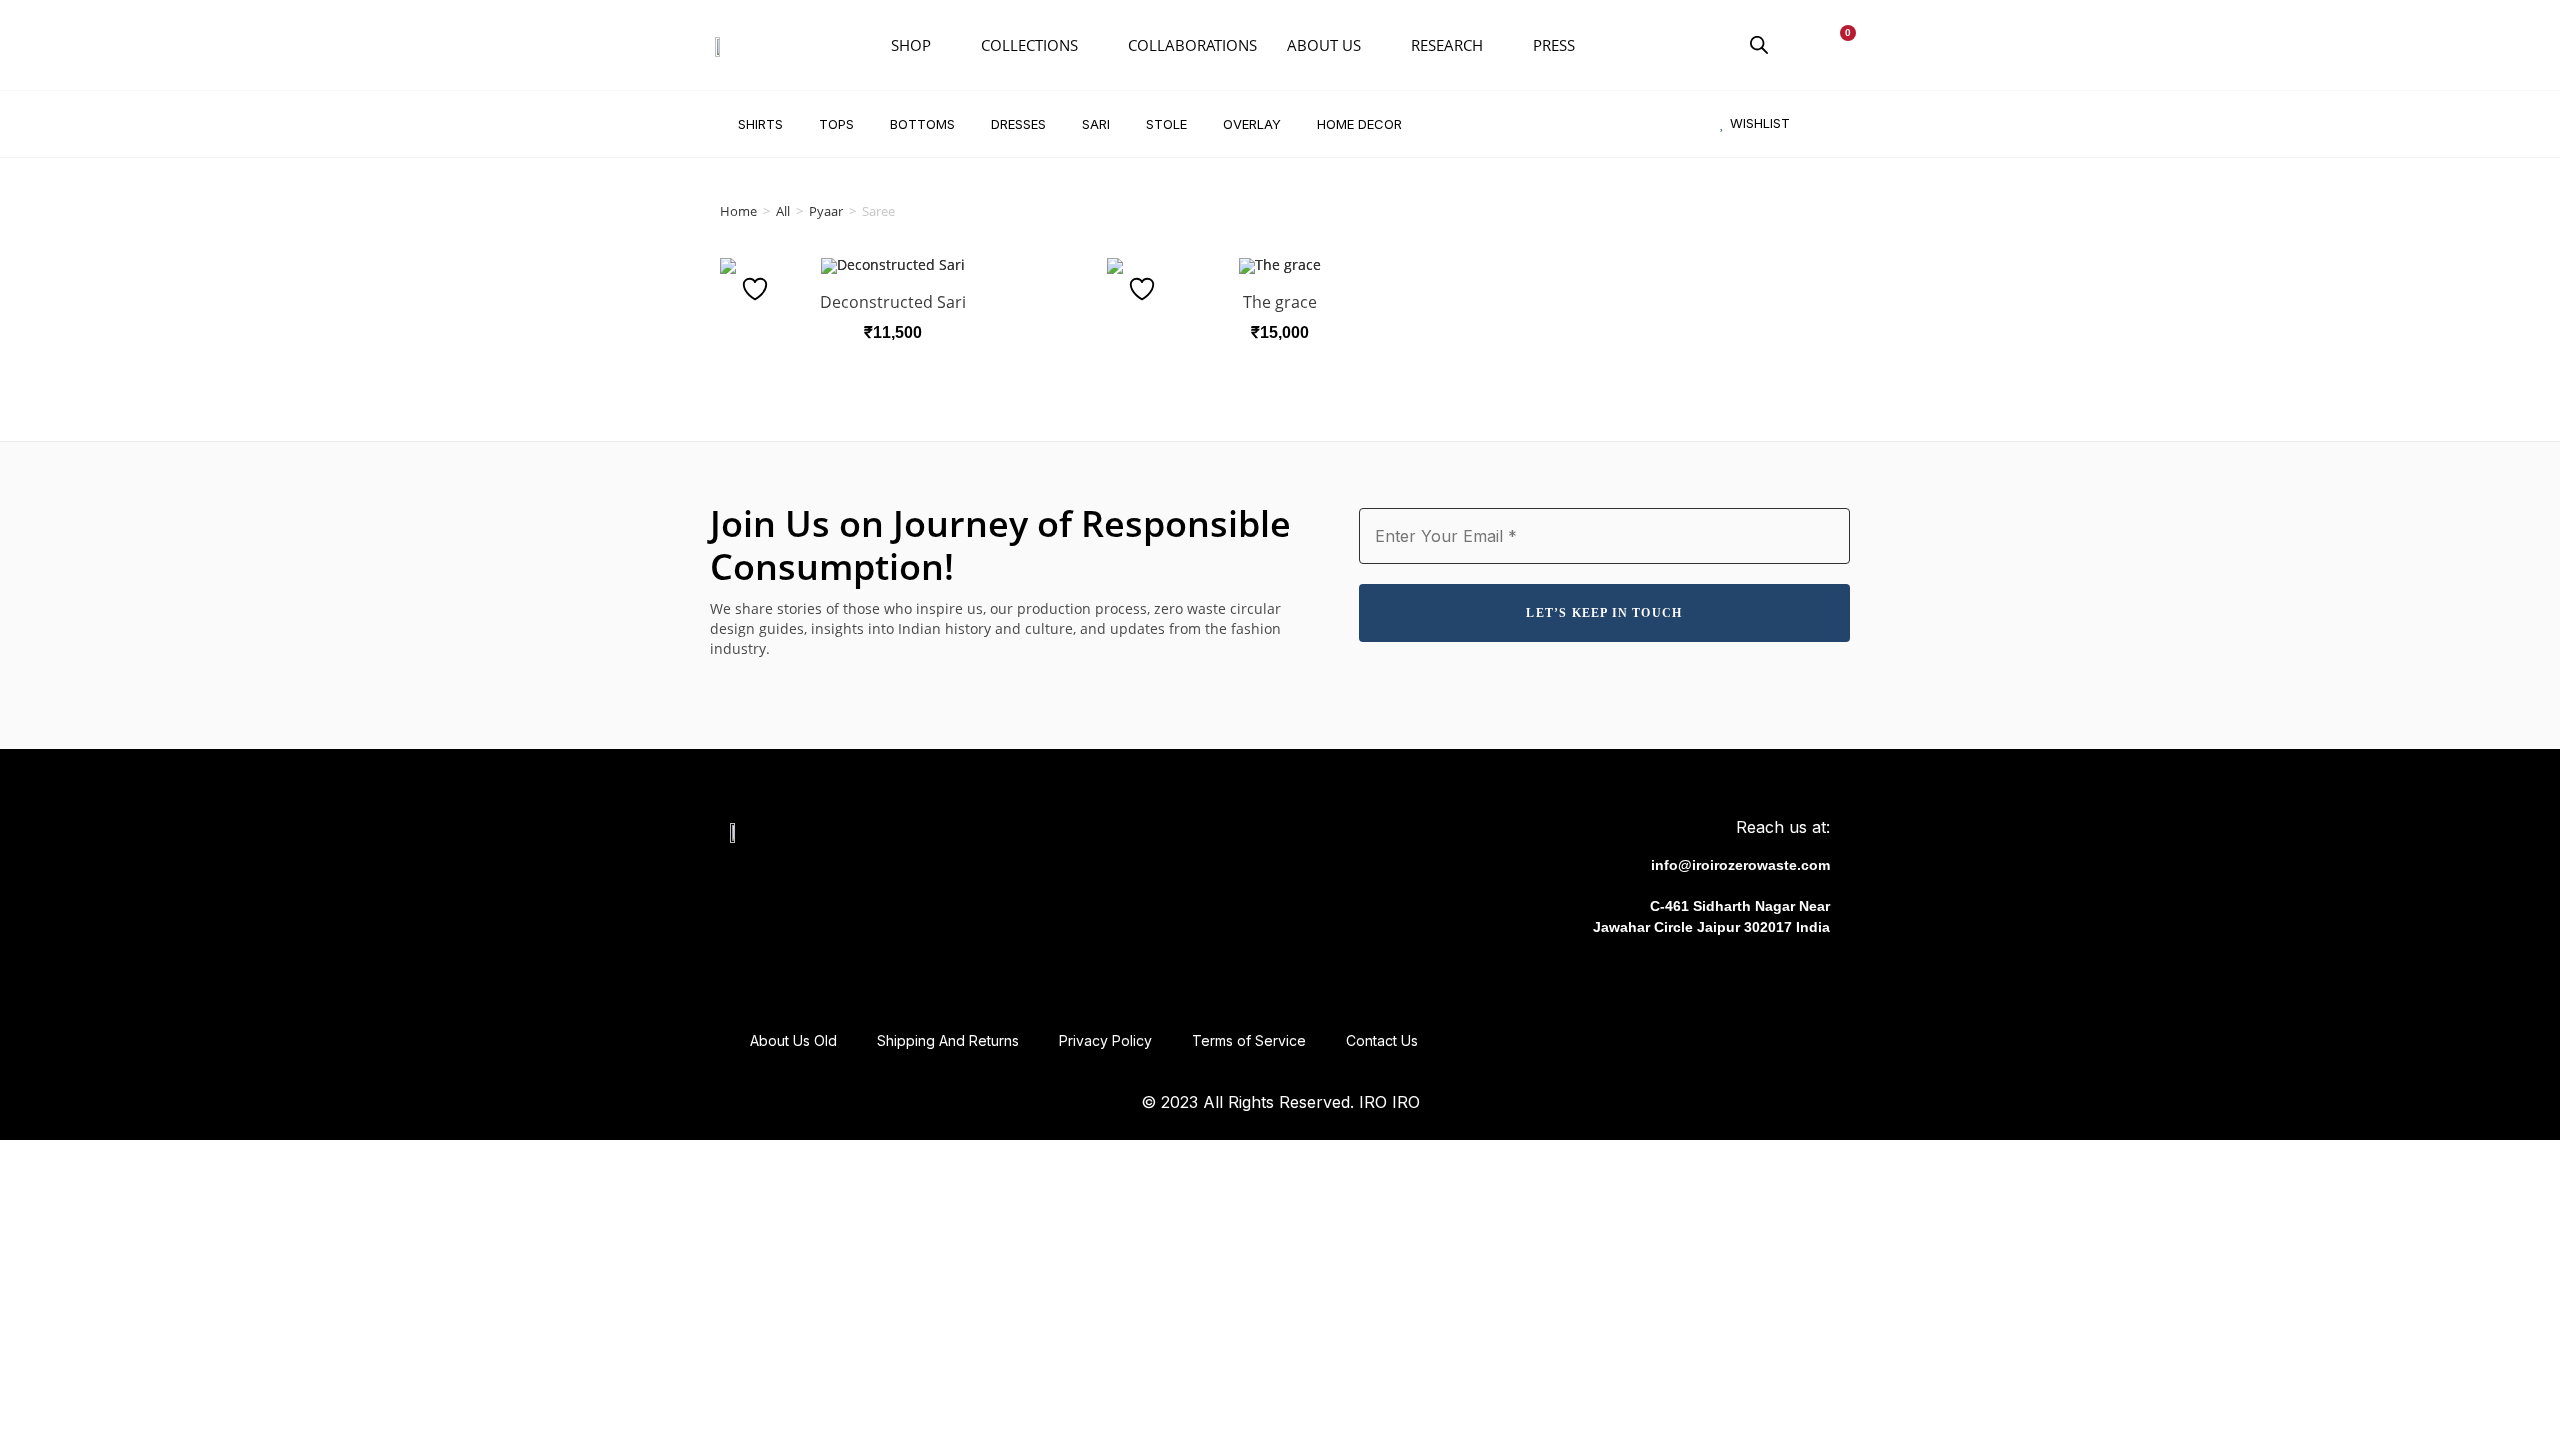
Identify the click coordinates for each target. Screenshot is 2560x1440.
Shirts (760, 124)
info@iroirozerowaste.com (1740, 865)
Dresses (1018, 124)
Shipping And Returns (948, 1040)
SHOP (911, 45)
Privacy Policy (1105, 1040)
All (783, 211)
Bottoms (922, 124)
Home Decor (1359, 124)
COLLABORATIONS (1192, 45)
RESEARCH (1447, 45)
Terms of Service (1249, 1040)
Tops (836, 124)
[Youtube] (1768, 978)
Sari (1096, 124)
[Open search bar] (1759, 44)
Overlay (1252, 124)
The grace (1280, 302)
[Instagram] (1726, 978)
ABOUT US (1324, 45)
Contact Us (1382, 1040)
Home (738, 211)
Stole (1166, 124)
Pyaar (826, 211)
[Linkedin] (1810, 978)
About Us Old (793, 1040)
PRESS (1554, 45)
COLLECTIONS (1029, 45)
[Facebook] (1684, 978)
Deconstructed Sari (893, 302)
